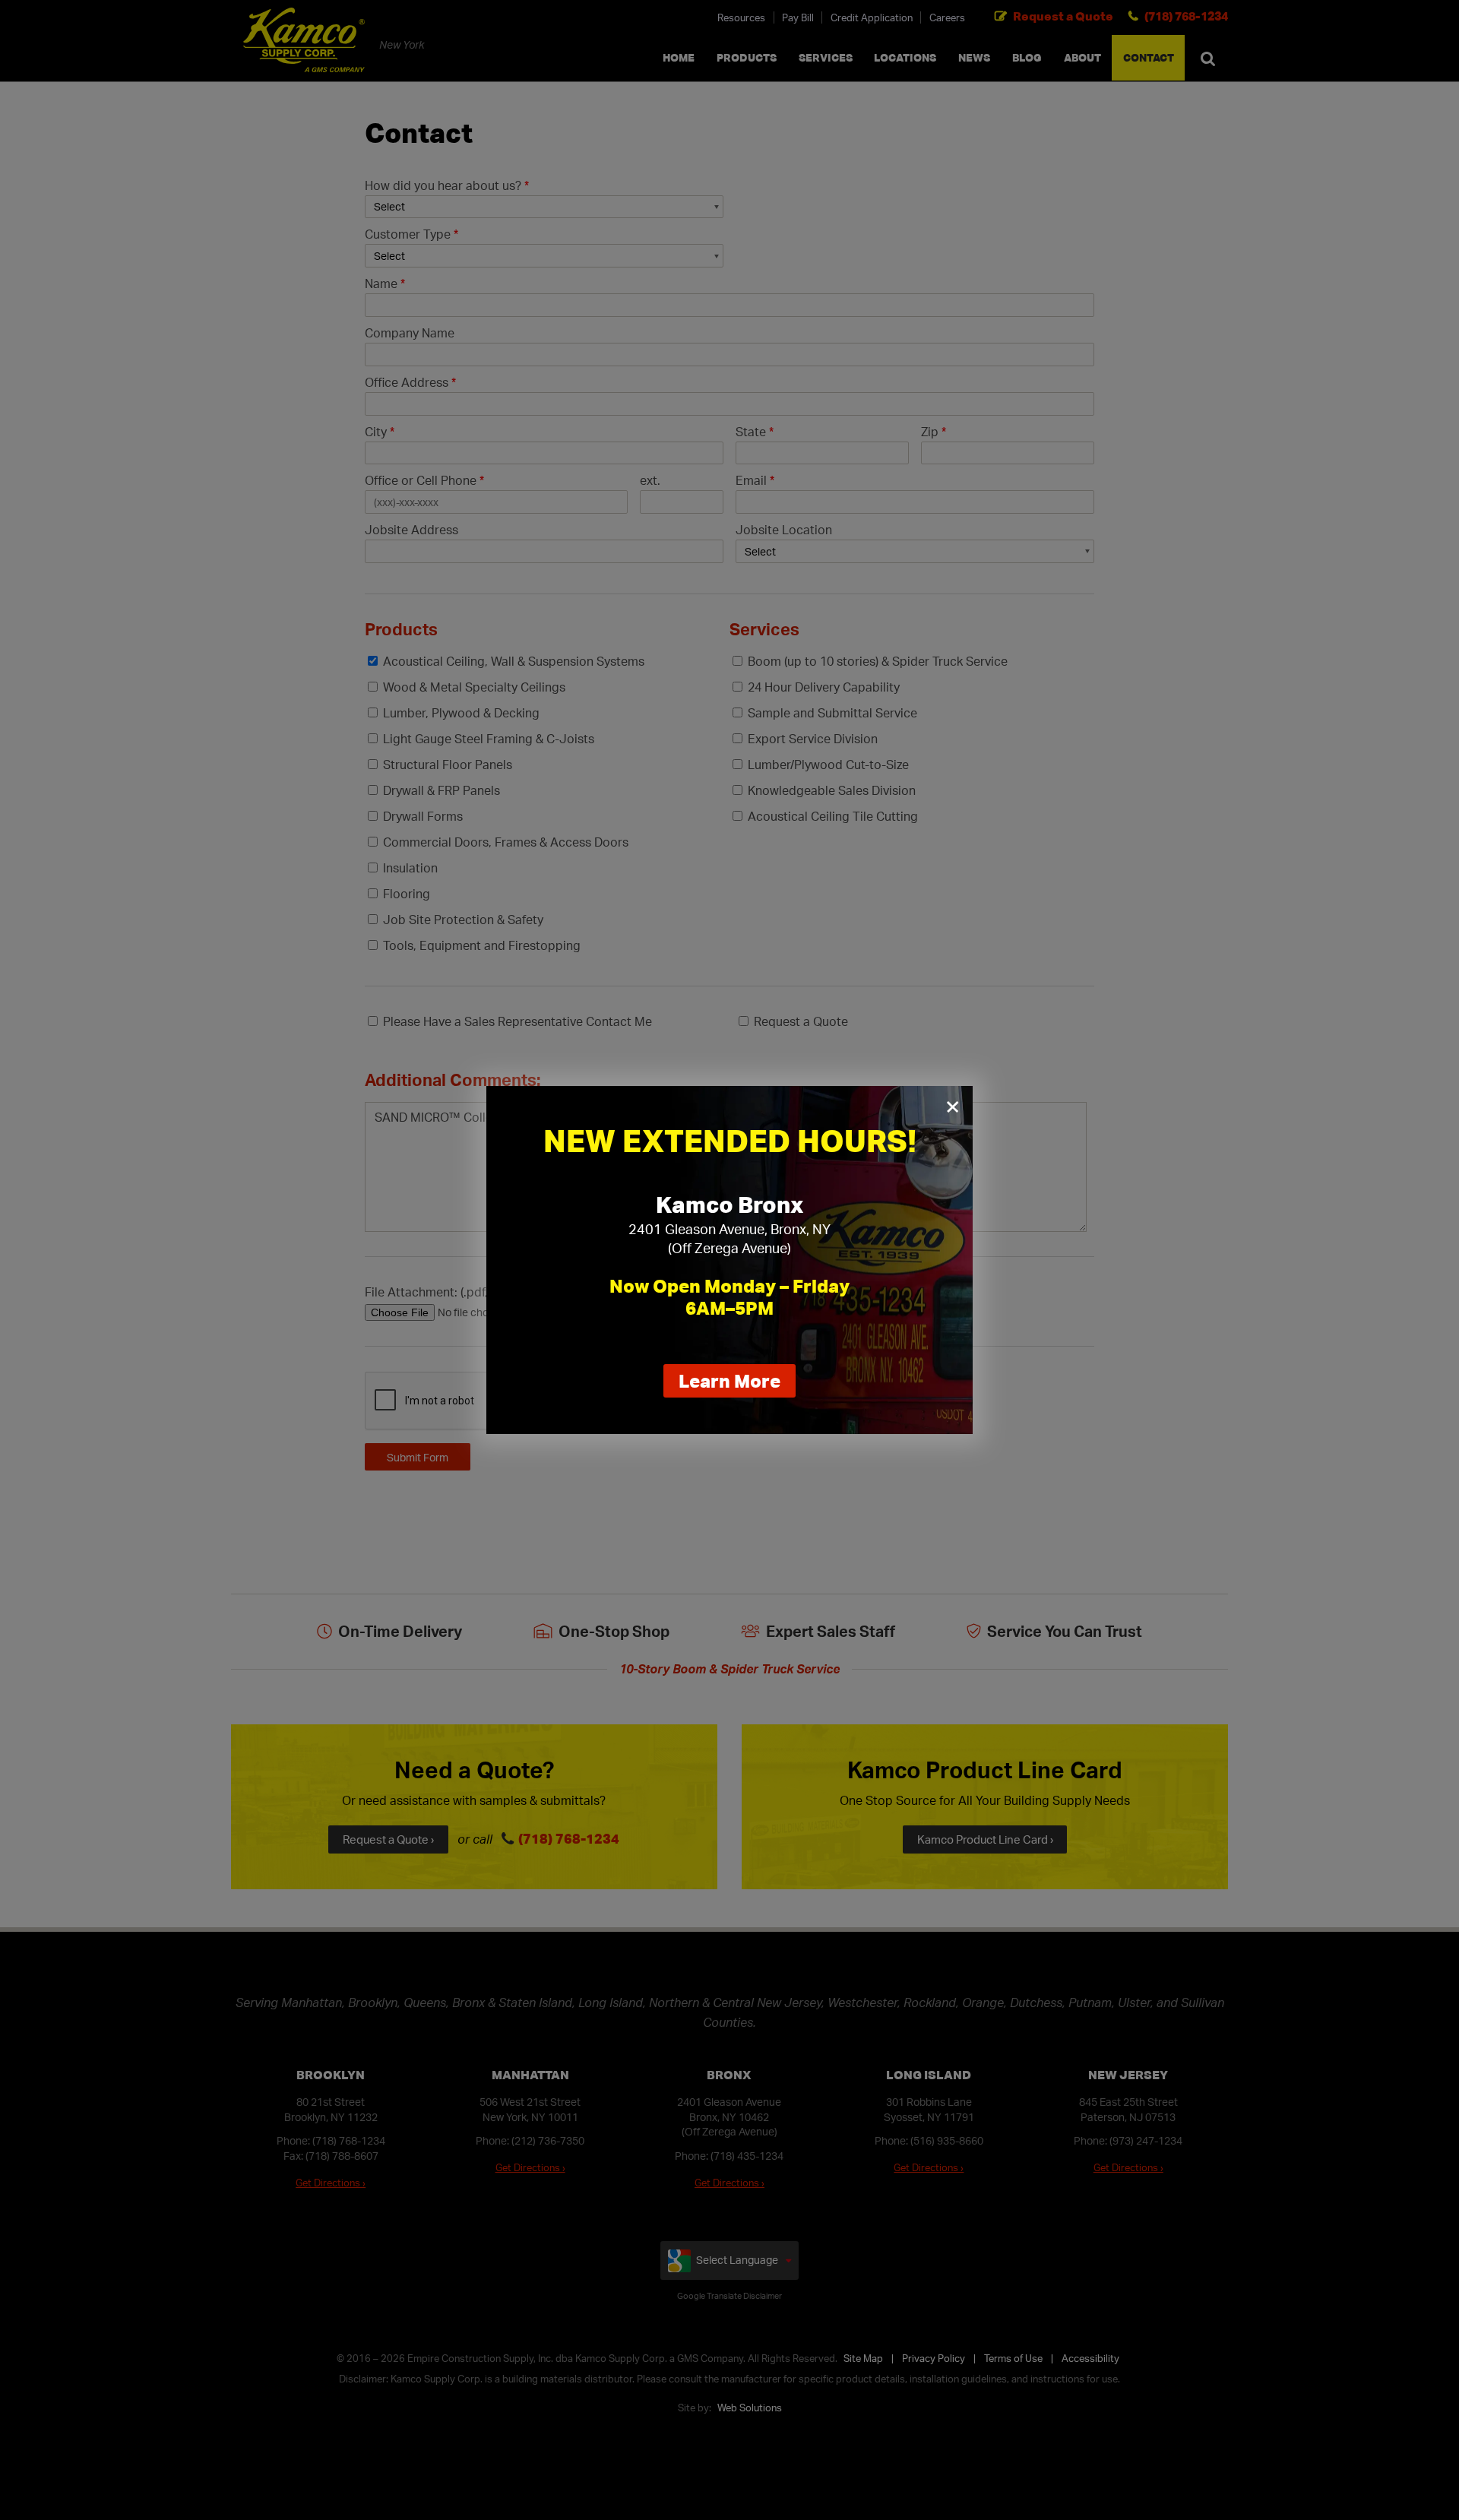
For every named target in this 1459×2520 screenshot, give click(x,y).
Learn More (737, 1383)
